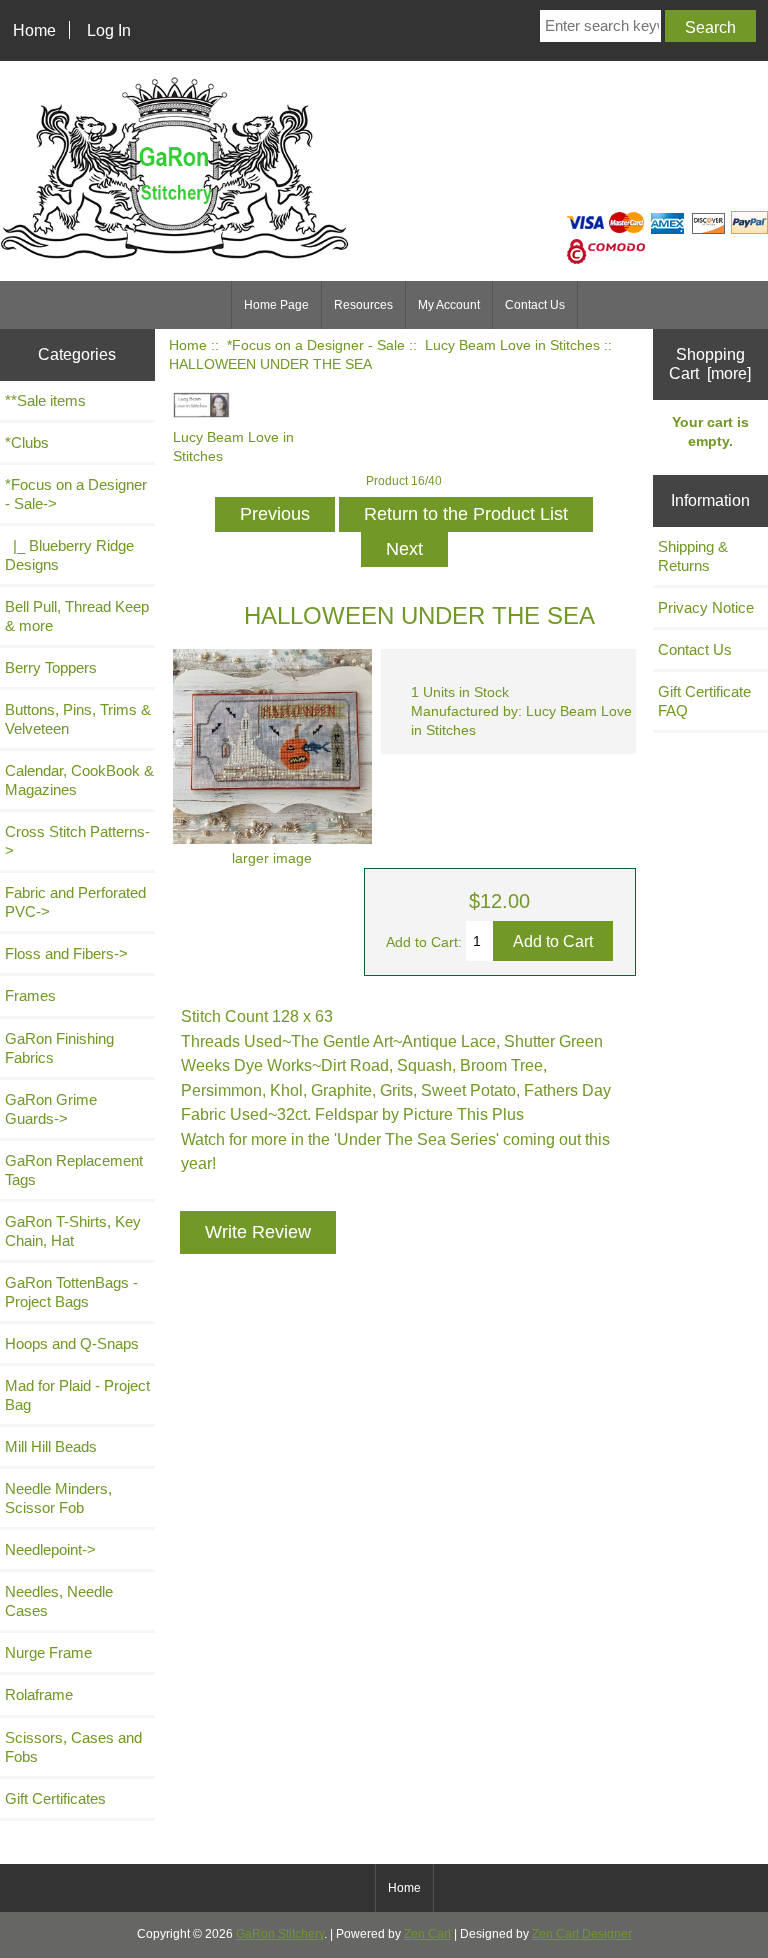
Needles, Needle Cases (59, 1601)
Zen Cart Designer (582, 1934)
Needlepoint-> (50, 1549)
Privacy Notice (706, 607)
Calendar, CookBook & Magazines (79, 780)
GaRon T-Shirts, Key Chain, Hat (73, 1231)
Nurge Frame (48, 1652)
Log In (109, 30)
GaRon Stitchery (280, 1934)
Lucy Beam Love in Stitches (512, 345)
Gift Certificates (55, 1798)
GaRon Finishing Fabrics (59, 1048)
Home (34, 30)
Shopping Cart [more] (710, 363)
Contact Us (535, 305)
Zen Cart (427, 1934)
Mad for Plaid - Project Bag (77, 1395)
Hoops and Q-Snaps (72, 1343)
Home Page (276, 305)
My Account (449, 305)
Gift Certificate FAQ (704, 701)
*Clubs (27, 442)
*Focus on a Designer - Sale (316, 345)
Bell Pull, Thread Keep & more (77, 616)
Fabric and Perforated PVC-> (75, 902)
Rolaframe (39, 1694)
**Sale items (45, 400)
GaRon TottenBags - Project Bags (71, 1292)
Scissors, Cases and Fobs (73, 1747)
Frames (30, 995)
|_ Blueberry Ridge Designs (69, 555)
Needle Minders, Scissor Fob (58, 1498)
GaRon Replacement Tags (74, 1170)
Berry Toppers (51, 667)
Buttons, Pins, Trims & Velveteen (78, 719)
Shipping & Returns (693, 556)
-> (76, 494)
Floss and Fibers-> (66, 953)
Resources (363, 305)
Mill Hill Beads (51, 1446)
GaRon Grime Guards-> (51, 1109)
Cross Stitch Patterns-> (77, 841)
